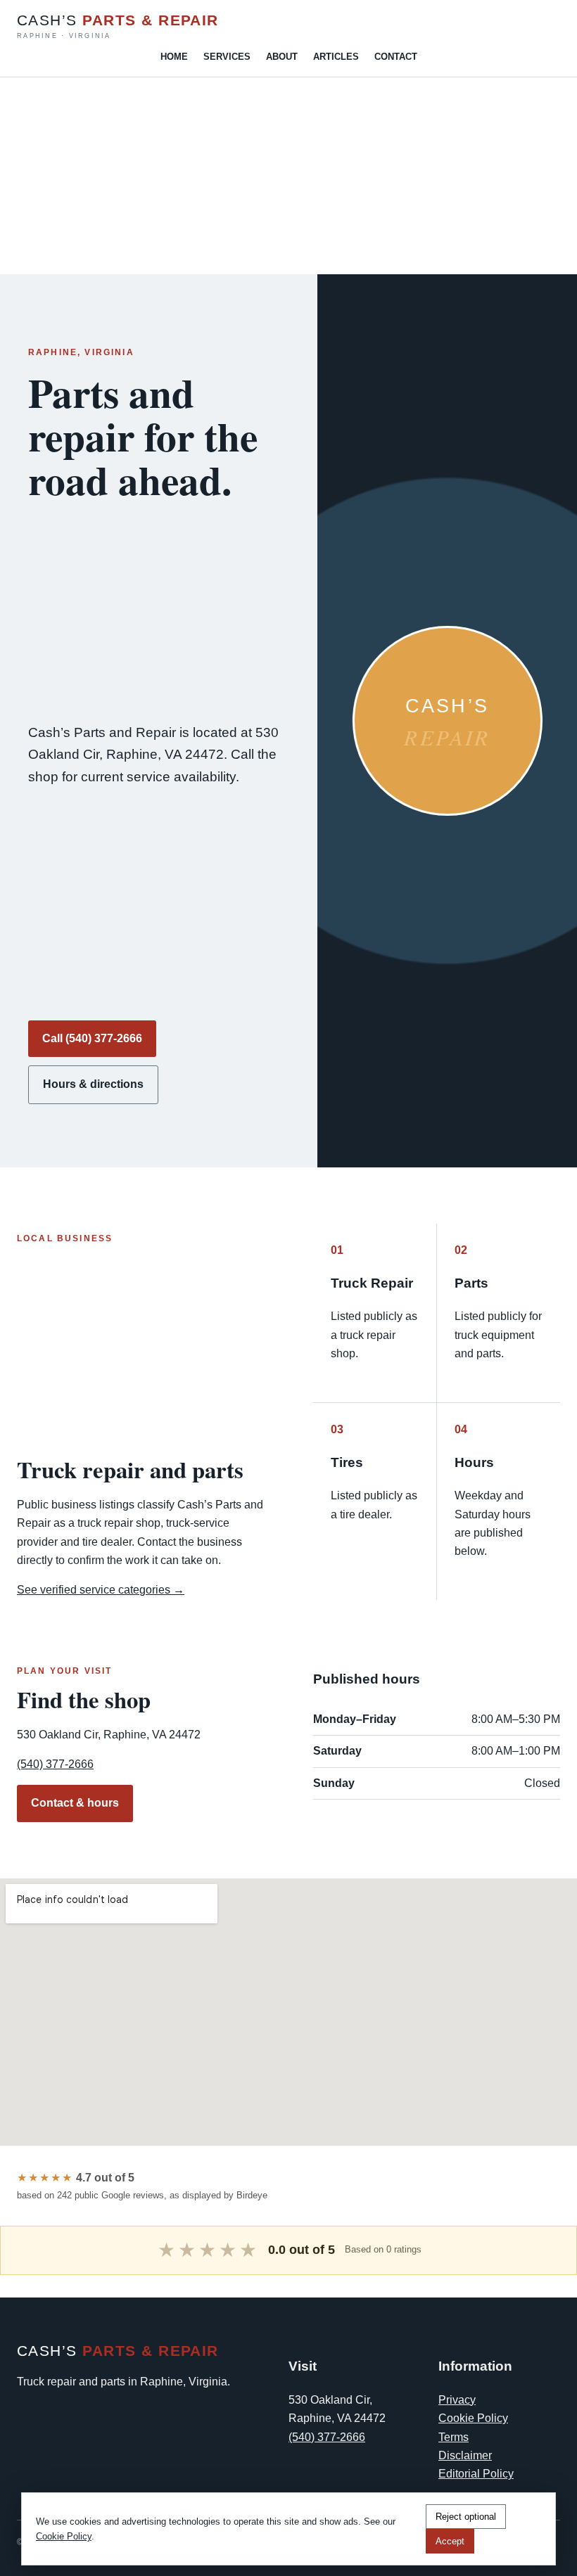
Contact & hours (75, 1803)
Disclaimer (465, 2455)
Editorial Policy (476, 2474)
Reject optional (466, 2517)
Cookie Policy (473, 2418)
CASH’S (118, 26)
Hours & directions (93, 1084)
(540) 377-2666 (55, 1764)
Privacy (457, 2400)
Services (227, 57)
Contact (396, 57)
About (282, 57)
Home (174, 57)
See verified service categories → (101, 1590)
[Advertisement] (288, 176)
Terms (454, 2437)
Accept (450, 2541)
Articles (336, 57)
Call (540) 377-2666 (92, 1038)
